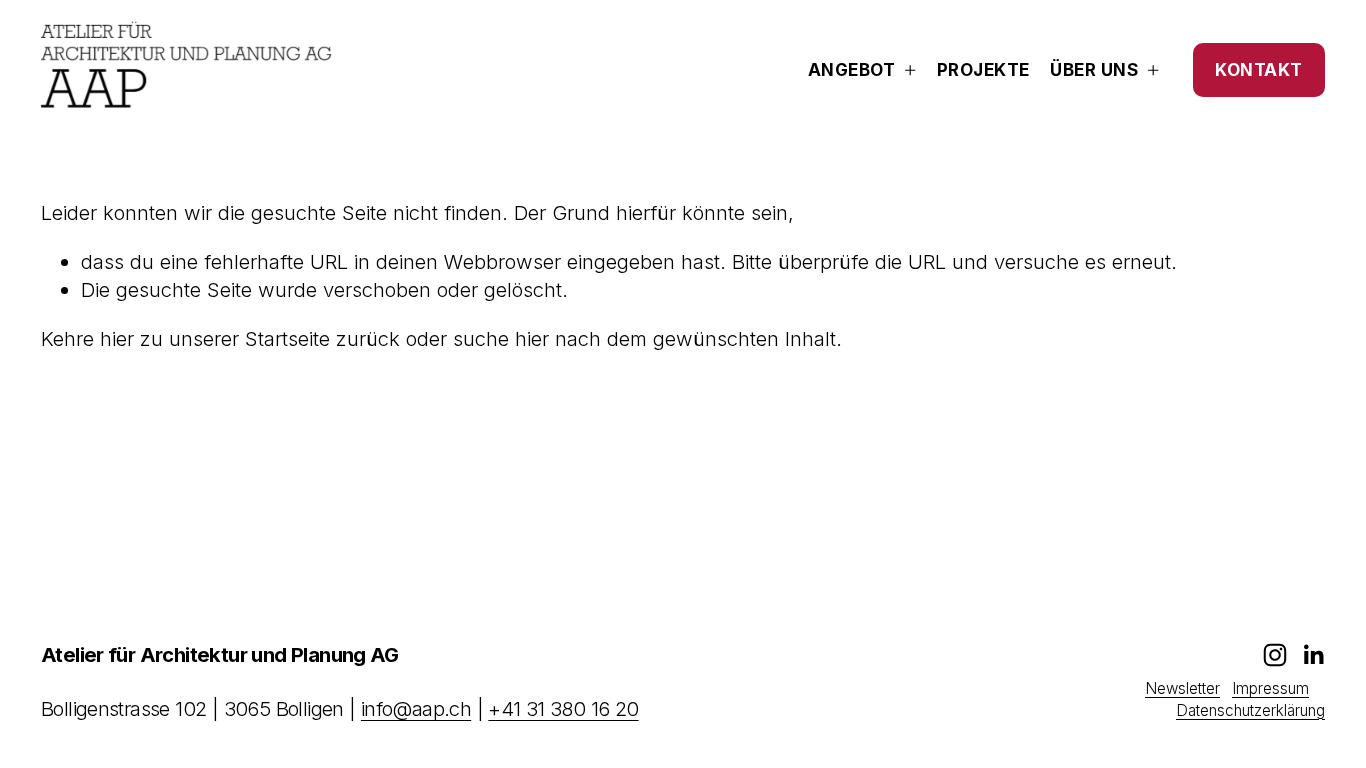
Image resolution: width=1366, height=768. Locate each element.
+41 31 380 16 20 (563, 709)
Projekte (983, 70)
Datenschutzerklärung (1250, 710)
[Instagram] (1275, 655)
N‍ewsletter (1182, 688)
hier (117, 338)
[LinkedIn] (1313, 655)
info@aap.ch (416, 709)
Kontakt (1259, 70)
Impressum (1270, 688)
